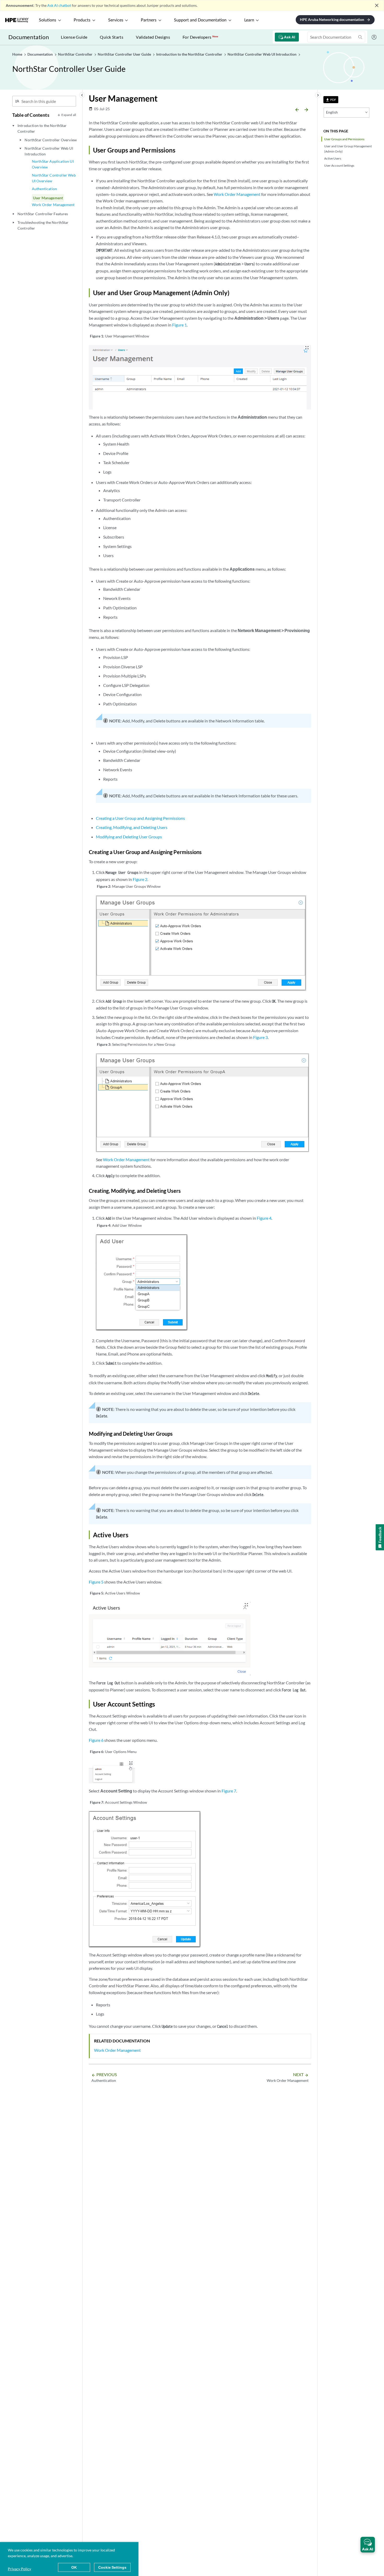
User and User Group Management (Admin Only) (348, 149)
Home (18, 54)
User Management (48, 198)
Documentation (29, 37)
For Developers (200, 37)
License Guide (74, 37)
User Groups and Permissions (344, 139)
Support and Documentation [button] (200, 20)
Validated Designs (153, 37)
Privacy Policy (19, 2569)
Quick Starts (112, 37)
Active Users (333, 158)
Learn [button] (249, 20)
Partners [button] (149, 20)
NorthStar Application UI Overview (53, 164)
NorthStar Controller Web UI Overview (54, 178)
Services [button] (116, 20)
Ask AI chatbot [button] (59, 5)
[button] (368, 2545)
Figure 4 (264, 1218)
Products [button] (82, 20)
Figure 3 (260, 1037)
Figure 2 (140, 879)
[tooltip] (331, 100)
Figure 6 (96, 1740)
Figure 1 (179, 325)
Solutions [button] (48, 20)
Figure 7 (229, 1791)
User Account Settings (339, 165)
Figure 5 (96, 1582)
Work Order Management (53, 205)
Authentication (44, 189)
